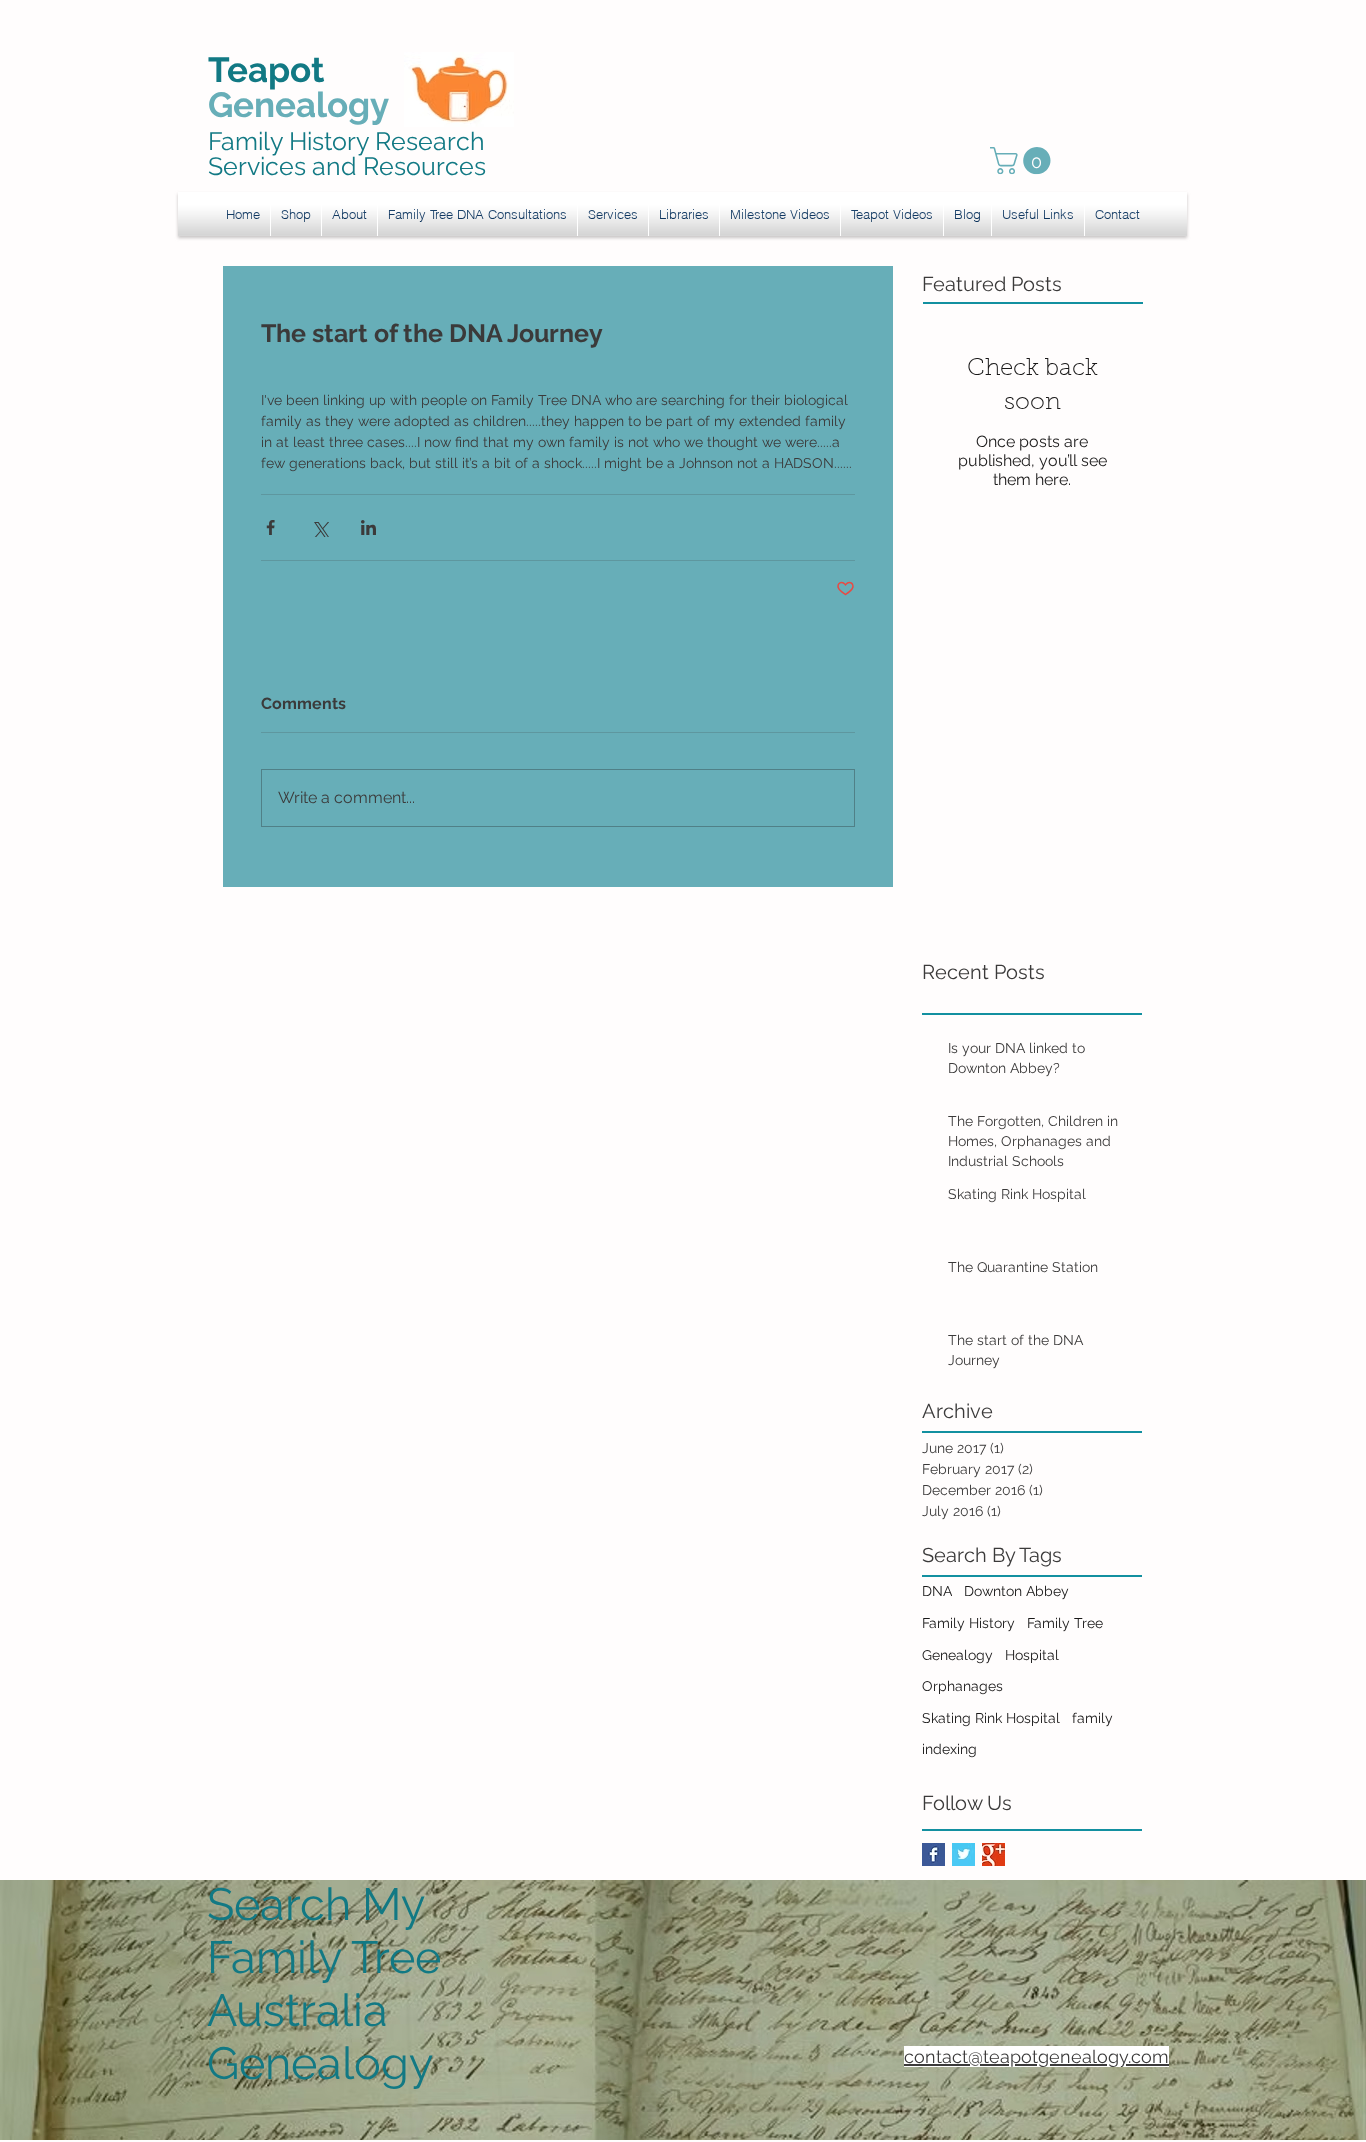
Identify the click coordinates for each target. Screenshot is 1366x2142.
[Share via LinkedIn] (368, 527)
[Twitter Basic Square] (963, 1854)
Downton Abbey (1016, 1591)
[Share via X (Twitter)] (319, 527)
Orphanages (962, 1686)
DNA (937, 1591)
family (1092, 1718)
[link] (1023, 160)
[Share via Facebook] (270, 527)
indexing (949, 1749)
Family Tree (1065, 1623)
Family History (968, 1623)
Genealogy (957, 1655)
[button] (613, 214)
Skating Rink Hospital (991, 1718)
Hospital (1032, 1655)
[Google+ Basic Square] (993, 1854)
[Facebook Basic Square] (933, 1854)
